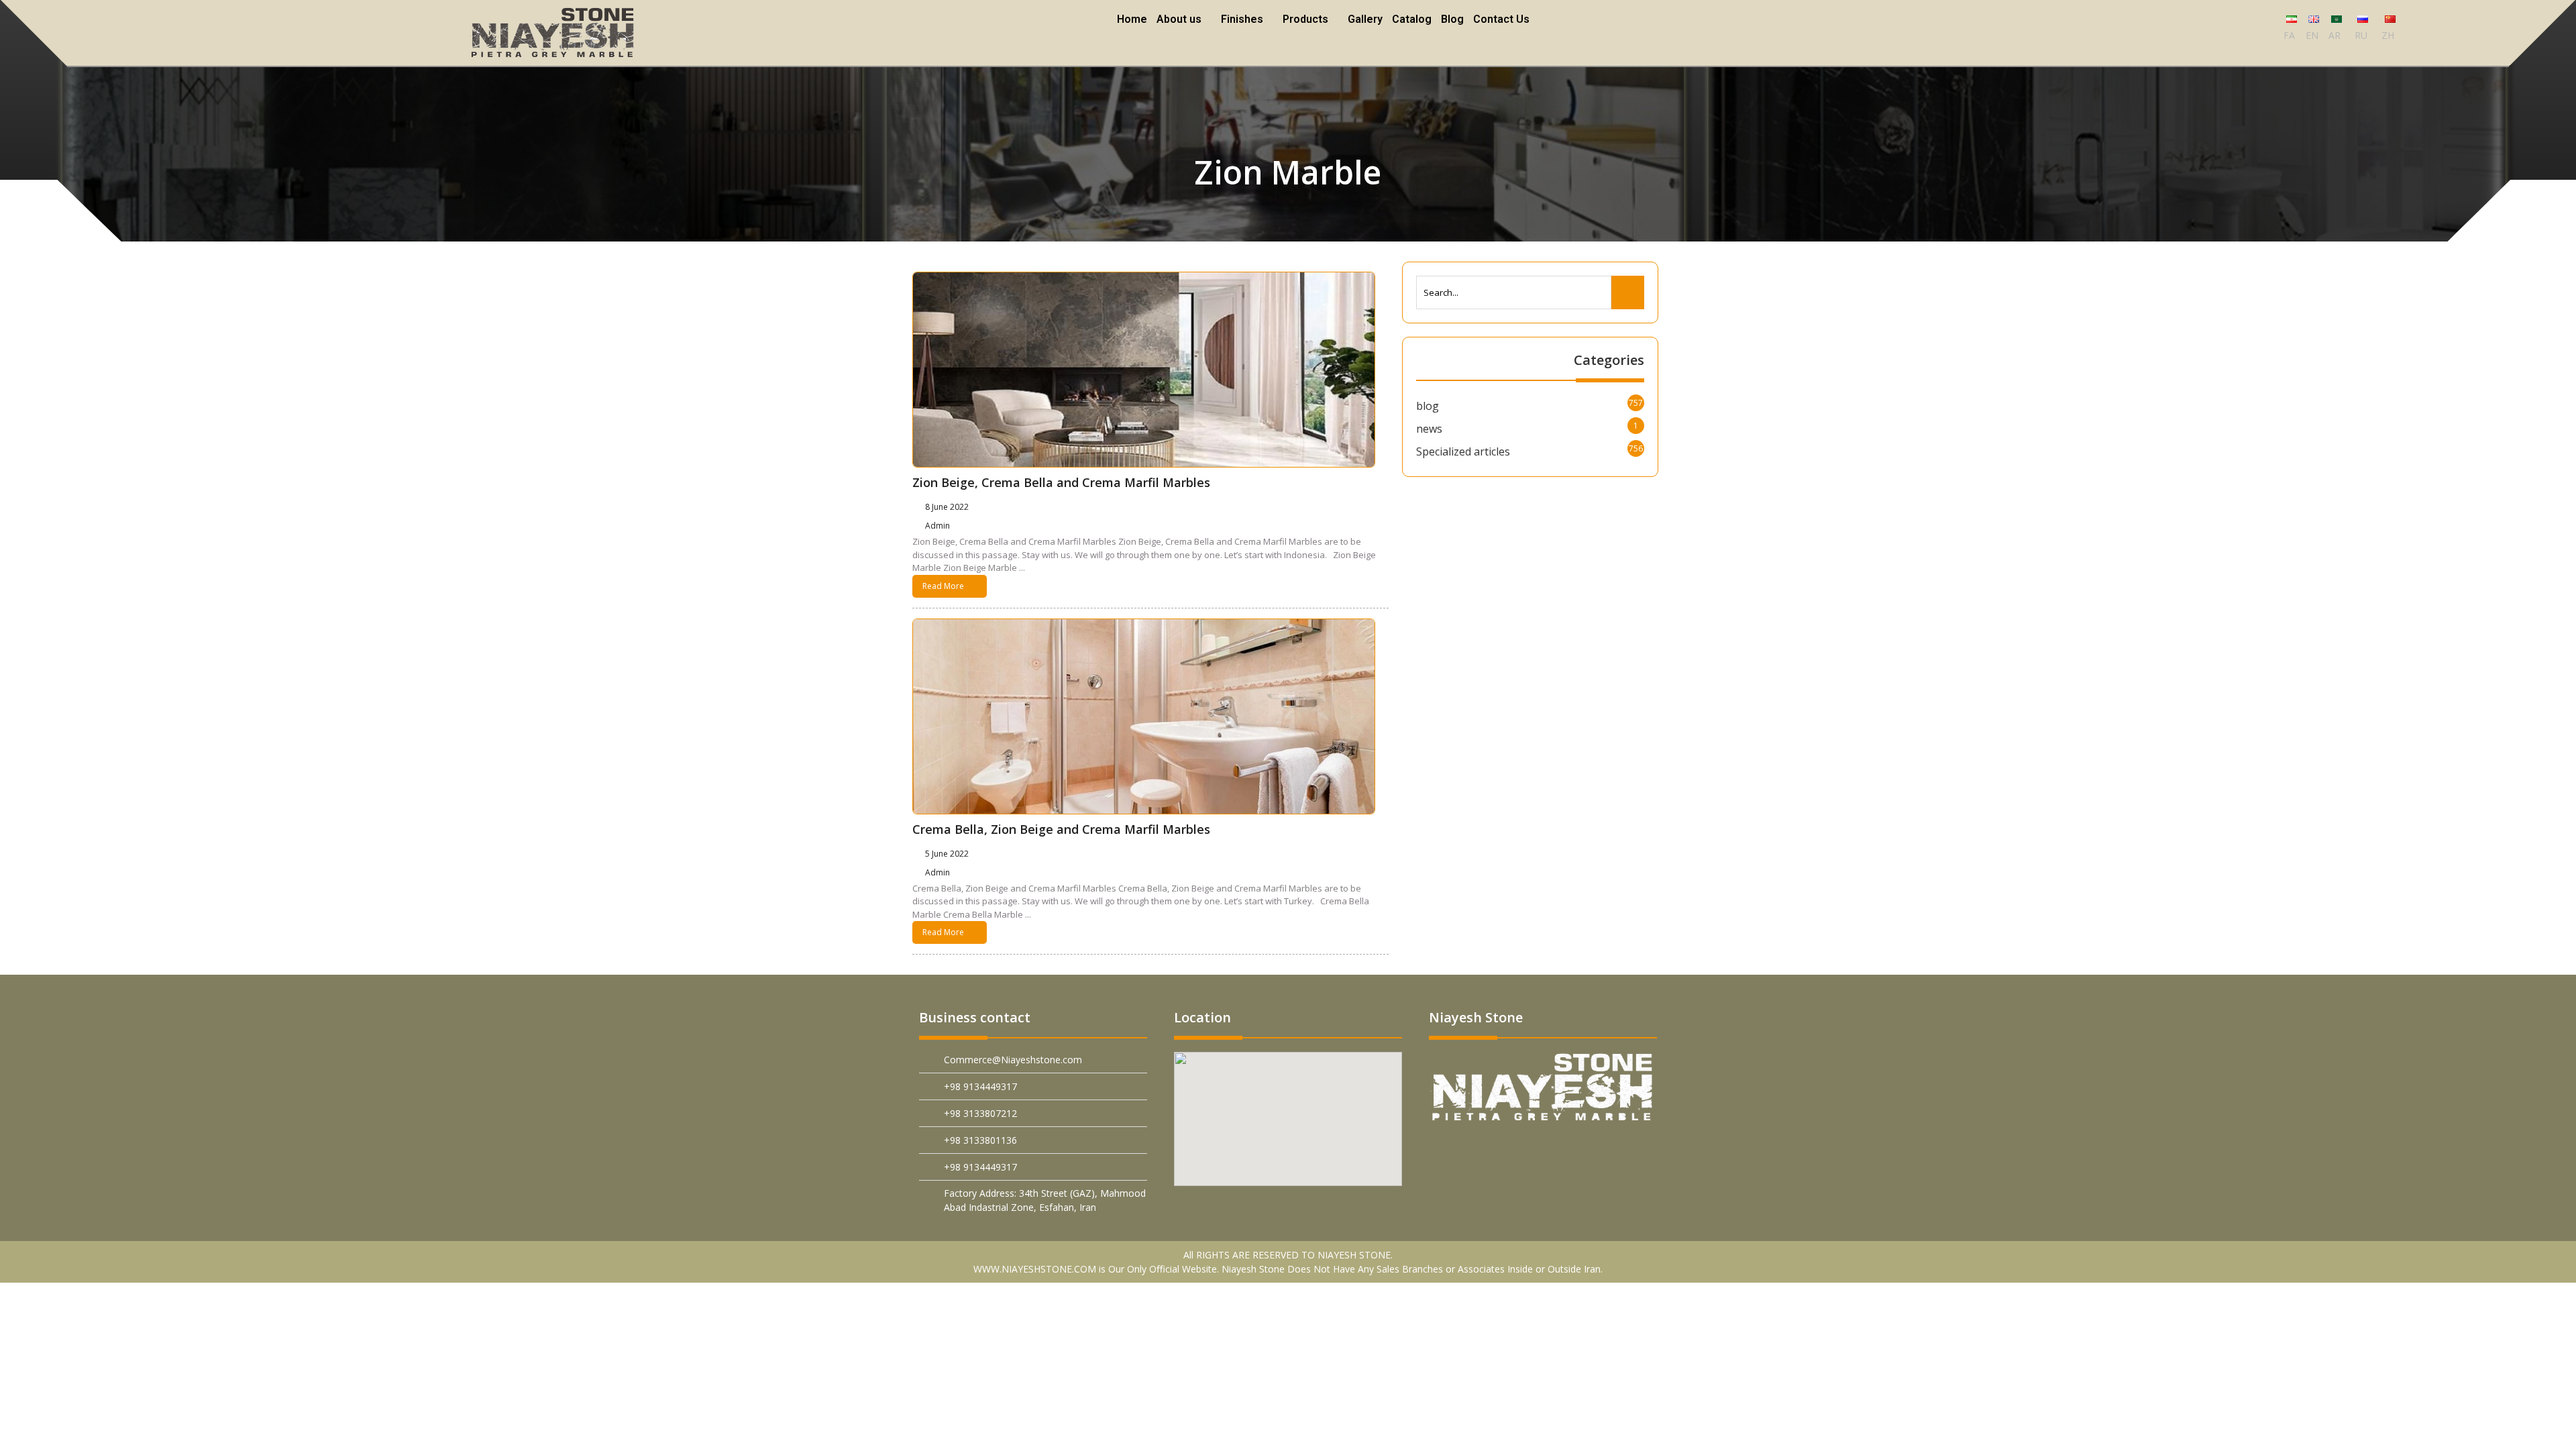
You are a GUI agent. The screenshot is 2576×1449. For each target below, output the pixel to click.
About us (1181, 19)
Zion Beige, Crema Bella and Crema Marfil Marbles (1061, 482)
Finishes (1243, 19)
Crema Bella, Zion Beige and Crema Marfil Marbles (1061, 829)
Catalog (1410, 19)
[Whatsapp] (1579, 1151)
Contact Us (1499, 19)
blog (1428, 406)
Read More (943, 586)
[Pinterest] (1453, 1151)
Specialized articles (1463, 451)
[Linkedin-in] (1516, 1151)
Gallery (1363, 19)
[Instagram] (1611, 1151)
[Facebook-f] (1485, 1151)
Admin (940, 526)
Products (1305, 19)
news (1429, 429)
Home (1134, 19)
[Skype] (1643, 1151)
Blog (1450, 19)
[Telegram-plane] (1548, 1151)
